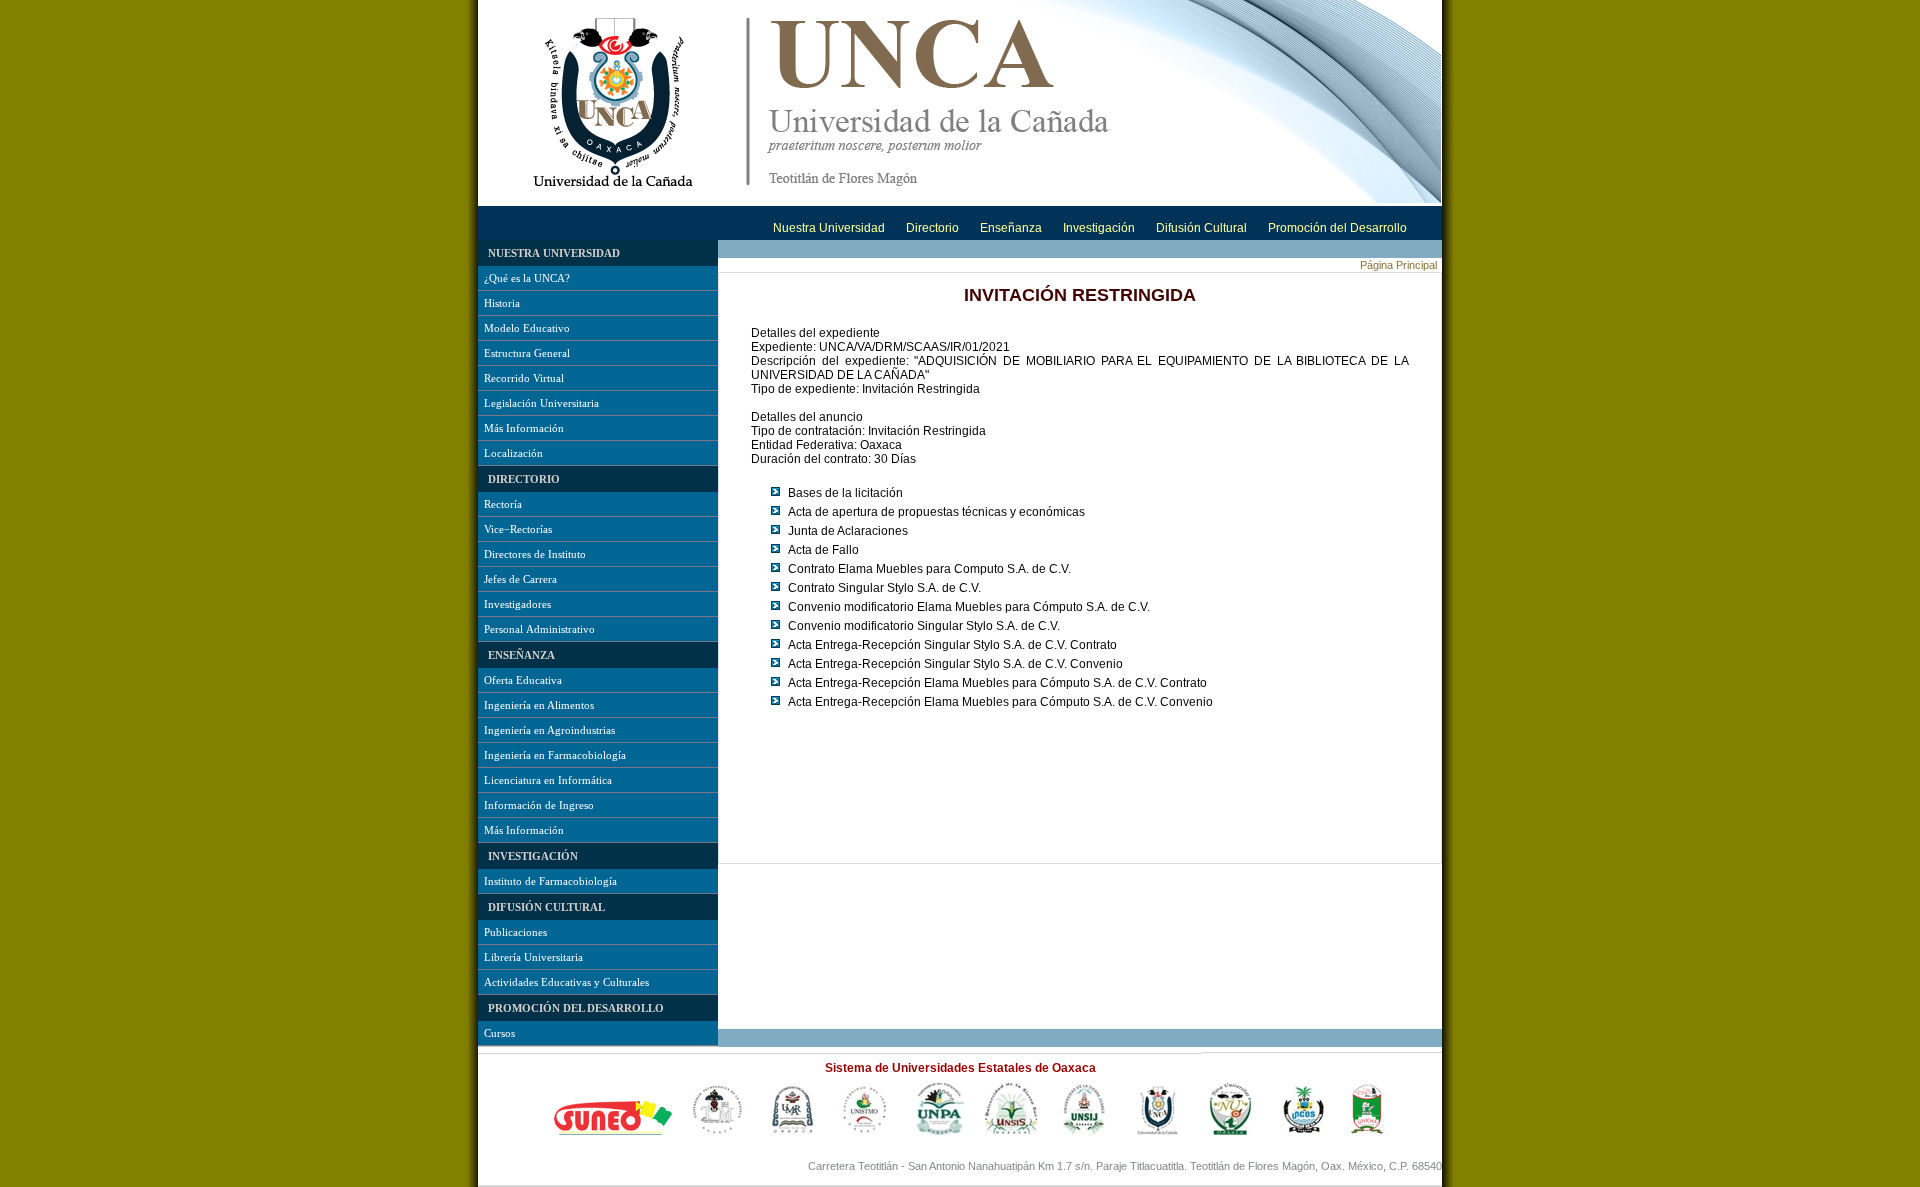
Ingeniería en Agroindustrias (549, 730)
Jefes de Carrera (520, 579)
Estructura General (527, 353)
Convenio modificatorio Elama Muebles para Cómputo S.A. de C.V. (969, 607)
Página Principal (1398, 265)
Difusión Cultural (1201, 228)
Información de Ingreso (539, 805)
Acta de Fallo (823, 550)
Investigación (1099, 228)
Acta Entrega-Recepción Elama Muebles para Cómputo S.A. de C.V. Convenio (1000, 702)
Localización (513, 453)
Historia (502, 303)
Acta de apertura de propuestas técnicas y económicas (936, 512)
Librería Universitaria (533, 957)
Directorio (932, 228)
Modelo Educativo (527, 328)
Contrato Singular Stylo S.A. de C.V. (884, 588)
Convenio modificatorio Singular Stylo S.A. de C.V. (924, 626)
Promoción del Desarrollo (1337, 228)
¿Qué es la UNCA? (527, 278)
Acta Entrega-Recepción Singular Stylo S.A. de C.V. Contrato (952, 645)
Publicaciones (515, 932)
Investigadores (517, 604)
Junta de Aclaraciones (848, 531)
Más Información (524, 428)
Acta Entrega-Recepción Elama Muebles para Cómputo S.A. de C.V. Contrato (997, 683)
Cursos (499, 1033)
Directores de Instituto (535, 554)
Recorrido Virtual (524, 378)
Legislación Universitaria (541, 403)
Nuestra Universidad (829, 228)
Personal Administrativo (539, 629)
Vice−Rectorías (518, 529)
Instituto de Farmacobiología (550, 881)
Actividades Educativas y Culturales (566, 982)
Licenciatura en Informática (548, 780)
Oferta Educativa (523, 680)
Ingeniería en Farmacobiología (555, 755)
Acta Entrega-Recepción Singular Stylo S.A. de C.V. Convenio (955, 664)
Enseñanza (1011, 228)
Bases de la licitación (845, 493)
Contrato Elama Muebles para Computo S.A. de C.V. (929, 569)
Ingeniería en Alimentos (539, 705)
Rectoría (503, 504)
